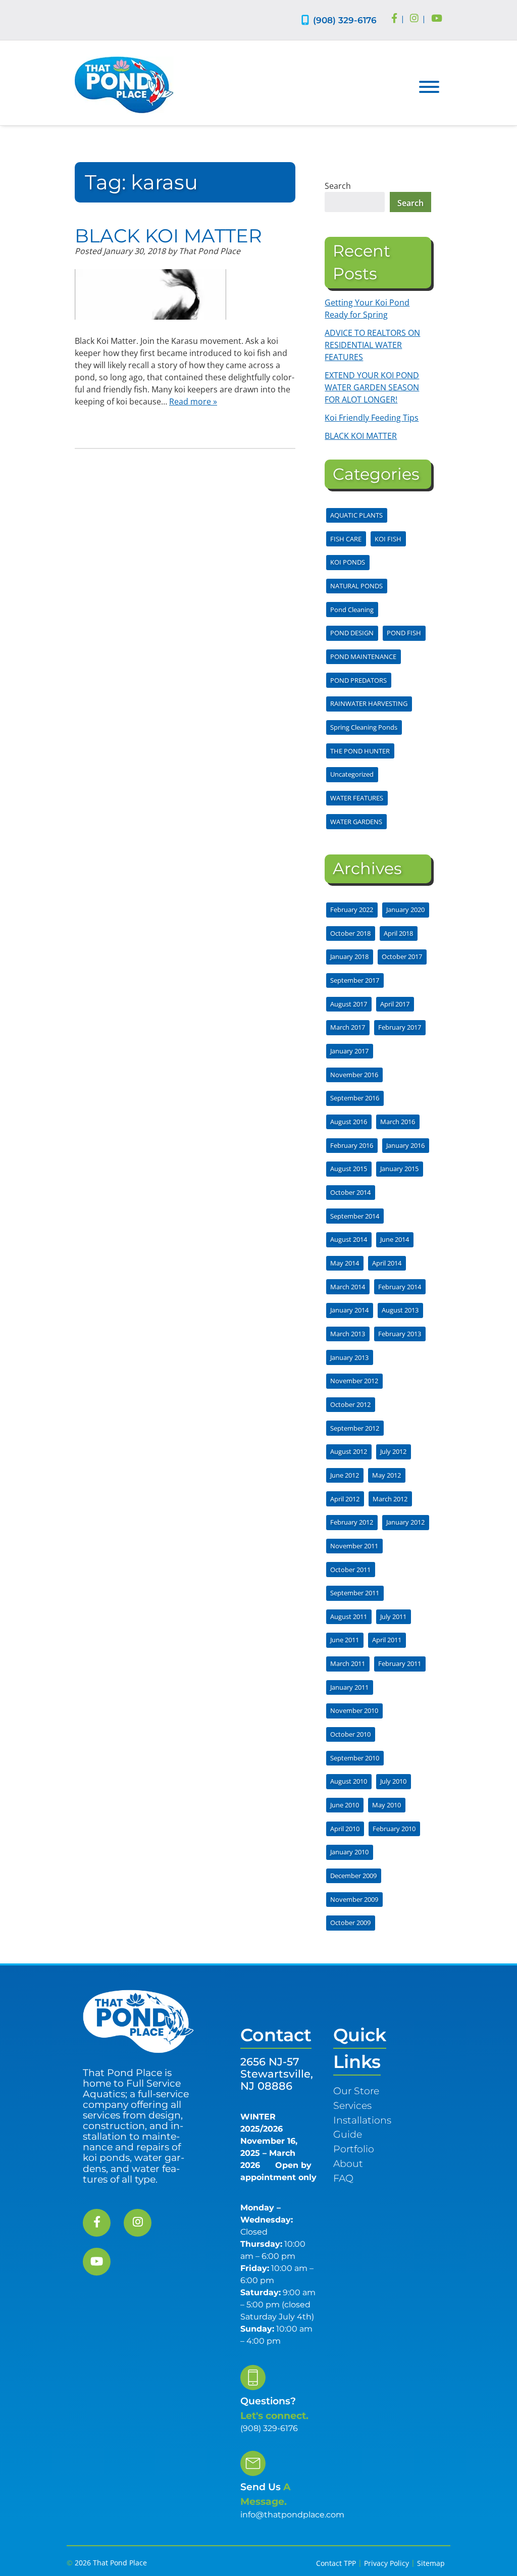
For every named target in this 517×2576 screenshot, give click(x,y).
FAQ (343, 2178)
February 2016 (352, 1145)
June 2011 (345, 1640)
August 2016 (349, 1122)
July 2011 (393, 1617)
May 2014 (345, 1263)
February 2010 (394, 1829)
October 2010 (350, 1734)
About (348, 2163)
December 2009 (353, 1876)
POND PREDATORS (358, 680)
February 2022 (352, 910)
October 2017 (402, 956)
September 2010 (355, 1758)
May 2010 (386, 1805)
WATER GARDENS (356, 822)
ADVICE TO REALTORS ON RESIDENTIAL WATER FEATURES (372, 345)
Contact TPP (336, 2563)
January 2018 (349, 956)
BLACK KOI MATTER (168, 236)
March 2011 (348, 1663)
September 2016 (355, 1098)
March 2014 (348, 1287)
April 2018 (398, 933)
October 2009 (350, 1923)
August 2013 (400, 1310)
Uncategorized (352, 774)
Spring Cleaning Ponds (364, 727)
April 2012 (345, 1499)
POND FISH (404, 633)
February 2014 (400, 1287)
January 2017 (349, 1051)
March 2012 (390, 1499)
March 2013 (348, 1334)
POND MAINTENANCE (363, 656)
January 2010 (349, 1852)
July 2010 (393, 1781)
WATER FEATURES (357, 798)
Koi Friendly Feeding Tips (372, 418)
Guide (348, 2134)
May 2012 (386, 1475)
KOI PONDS (348, 562)
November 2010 (354, 1710)
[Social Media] (394, 19)
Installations (362, 2120)
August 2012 (349, 1451)
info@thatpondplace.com (292, 2515)
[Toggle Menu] (429, 87)
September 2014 (355, 1216)
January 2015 (399, 1169)
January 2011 (349, 1687)
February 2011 (400, 1663)
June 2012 (345, 1475)
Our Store (356, 2091)
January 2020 (405, 910)
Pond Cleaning (352, 610)
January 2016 (405, 1145)
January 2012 (405, 1522)
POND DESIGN (352, 633)
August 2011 (349, 1617)
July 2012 (393, 1451)
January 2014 (349, 1310)
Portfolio (354, 2149)
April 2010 (345, 1829)
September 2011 (355, 1593)
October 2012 (350, 1404)
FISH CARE (346, 539)
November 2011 (354, 1546)
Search (338, 186)
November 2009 (354, 1899)
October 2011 (350, 1570)
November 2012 (354, 1381)
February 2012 (352, 1522)
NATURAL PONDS (356, 586)
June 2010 (345, 1805)
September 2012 (355, 1428)
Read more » (193, 401)
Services (352, 2105)
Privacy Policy (386, 2563)
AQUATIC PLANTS (356, 515)
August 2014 (349, 1239)
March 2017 (348, 1027)
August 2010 (349, 1781)
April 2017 (395, 1004)
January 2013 (349, 1357)
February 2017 (400, 1027)
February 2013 (400, 1334)
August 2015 (349, 1169)
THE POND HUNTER (360, 751)
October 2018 (350, 933)
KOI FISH (388, 539)
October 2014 (350, 1192)
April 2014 (387, 1263)
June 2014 (395, 1239)
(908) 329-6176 (345, 20)
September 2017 (355, 980)
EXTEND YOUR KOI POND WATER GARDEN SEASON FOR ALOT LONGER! (372, 387)
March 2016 (398, 1122)
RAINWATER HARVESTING (369, 703)
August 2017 (349, 1004)
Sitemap (431, 2563)
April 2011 (387, 1640)
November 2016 (354, 1075)
